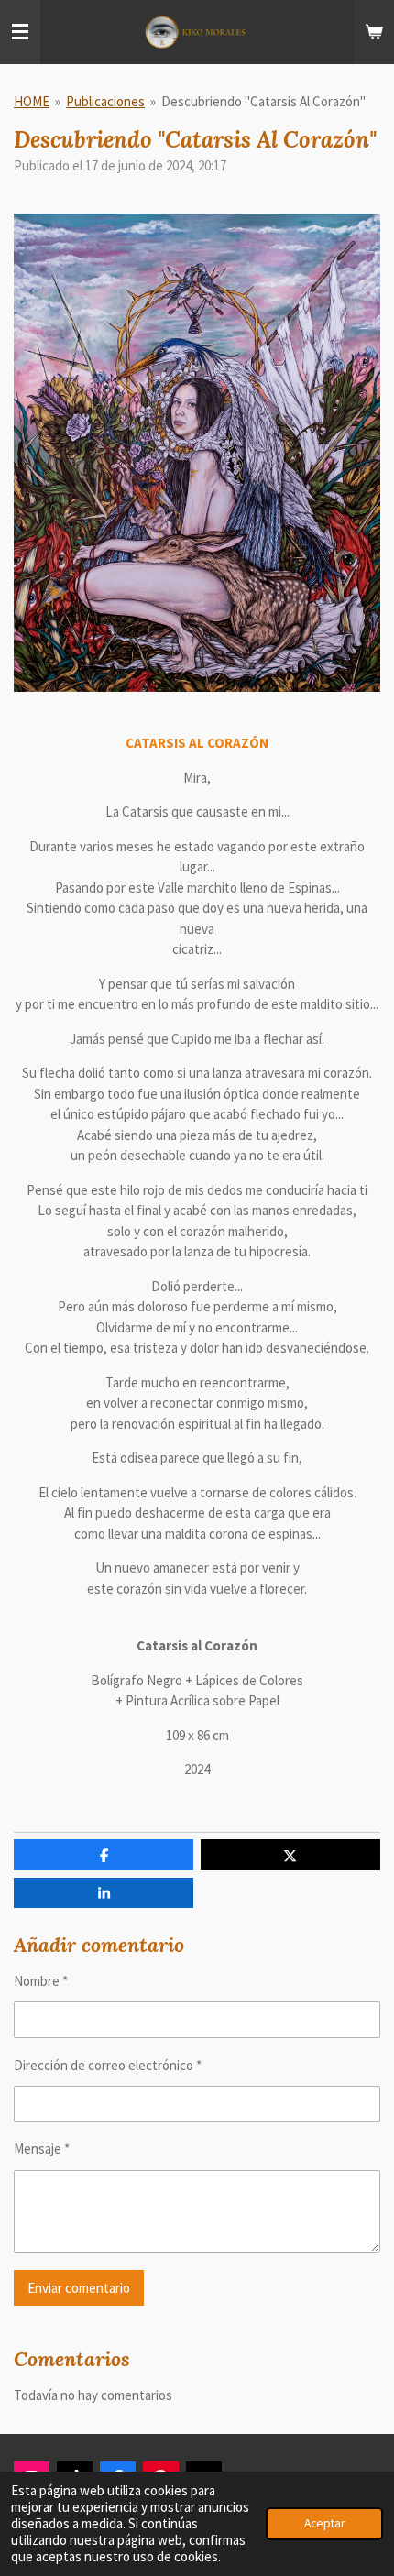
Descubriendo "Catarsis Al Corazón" (263, 101)
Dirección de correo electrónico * (108, 2065)
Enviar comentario (79, 2288)
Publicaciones (105, 101)
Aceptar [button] (324, 2523)
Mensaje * (42, 2148)
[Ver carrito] (374, 32)
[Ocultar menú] (20, 32)
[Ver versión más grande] (197, 453)
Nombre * (41, 1981)
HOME (32, 101)
